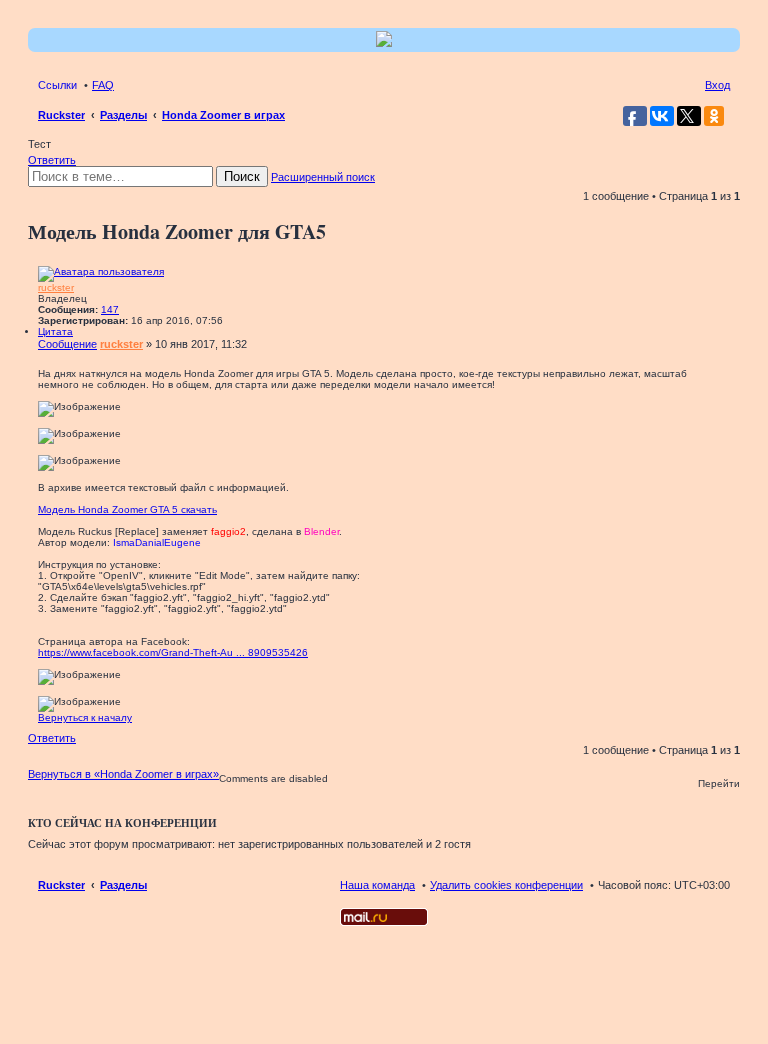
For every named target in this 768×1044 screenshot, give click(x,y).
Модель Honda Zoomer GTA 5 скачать (127, 509)
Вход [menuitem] (717, 85)
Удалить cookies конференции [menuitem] (506, 885)
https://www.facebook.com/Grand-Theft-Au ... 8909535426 (173, 652)
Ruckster (61, 885)
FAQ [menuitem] (103, 85)
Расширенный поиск (323, 177)
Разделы (123, 885)
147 (110, 309)
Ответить (52, 160)
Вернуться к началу (85, 717)
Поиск (242, 176)
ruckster (56, 287)
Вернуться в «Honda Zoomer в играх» (123, 774)
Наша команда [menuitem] (377, 885)
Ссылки (57, 85)
